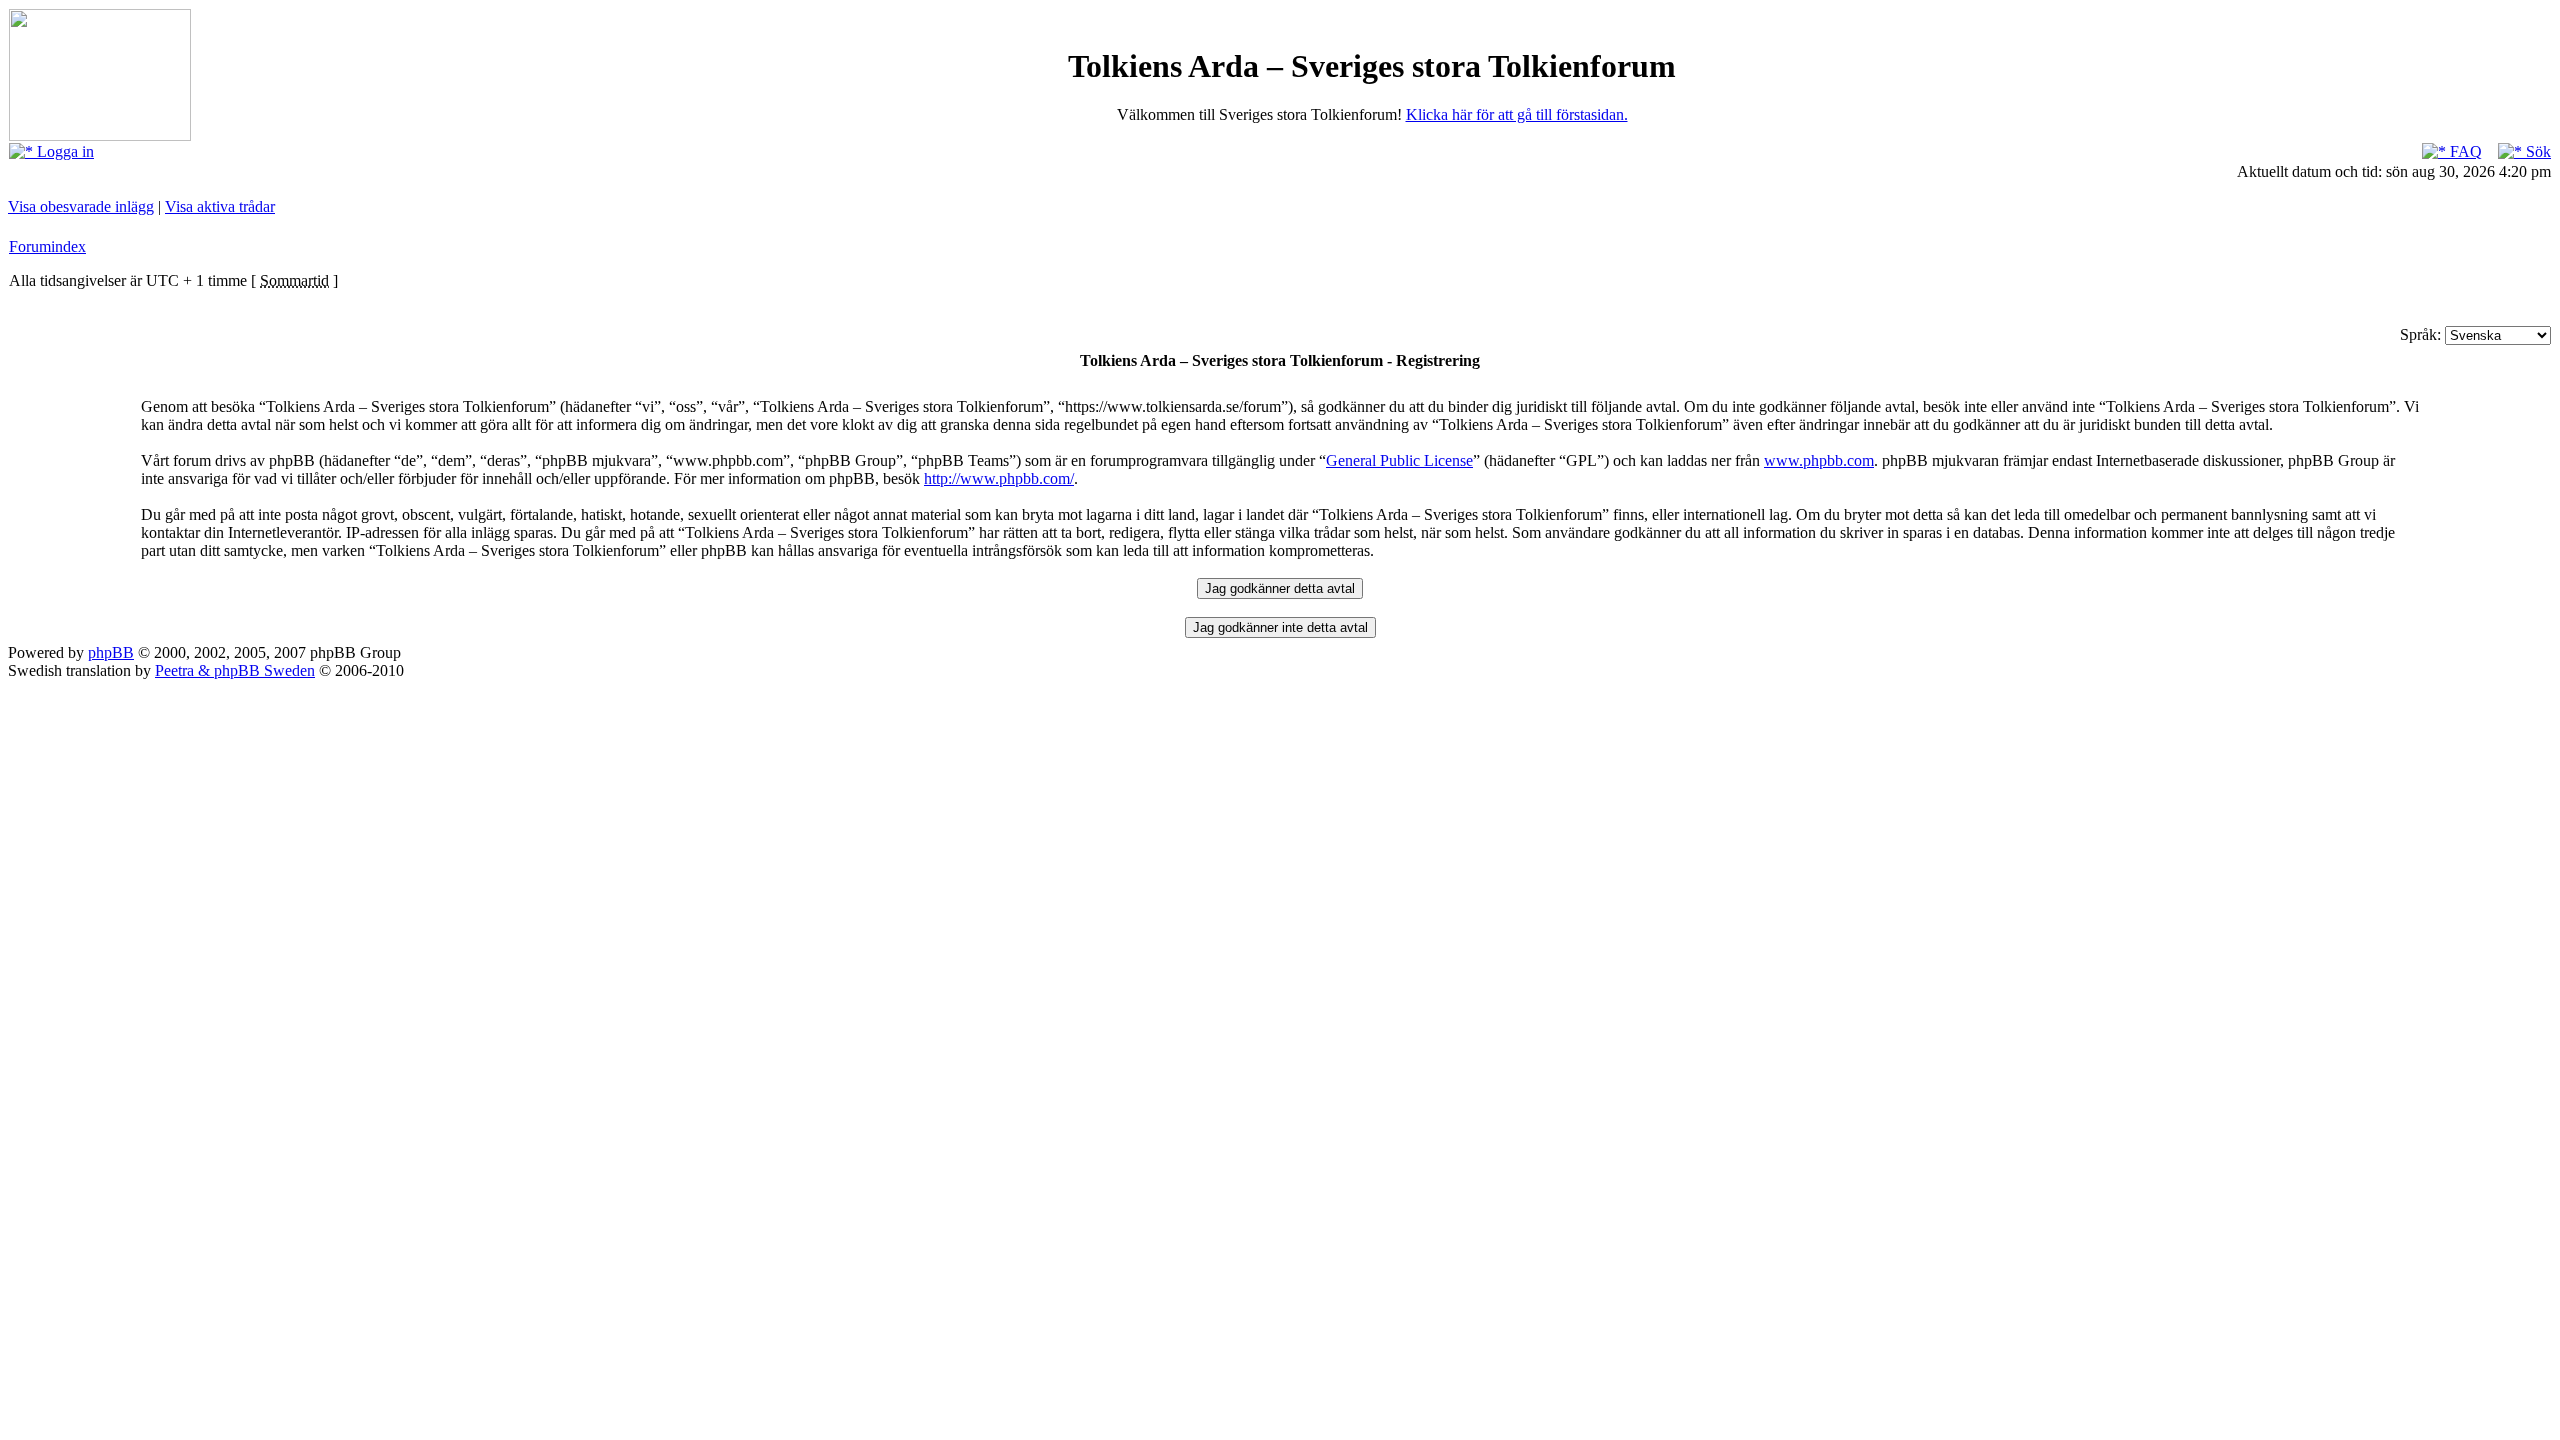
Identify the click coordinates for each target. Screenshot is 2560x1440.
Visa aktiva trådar (220, 206)
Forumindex (47, 246)
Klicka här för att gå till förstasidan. (1517, 114)
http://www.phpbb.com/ (999, 478)
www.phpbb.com (1819, 460)
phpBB (111, 652)
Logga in (63, 151)
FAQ (2464, 151)
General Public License (1399, 460)
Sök (2536, 151)
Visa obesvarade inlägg (81, 206)
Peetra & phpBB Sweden (235, 670)
